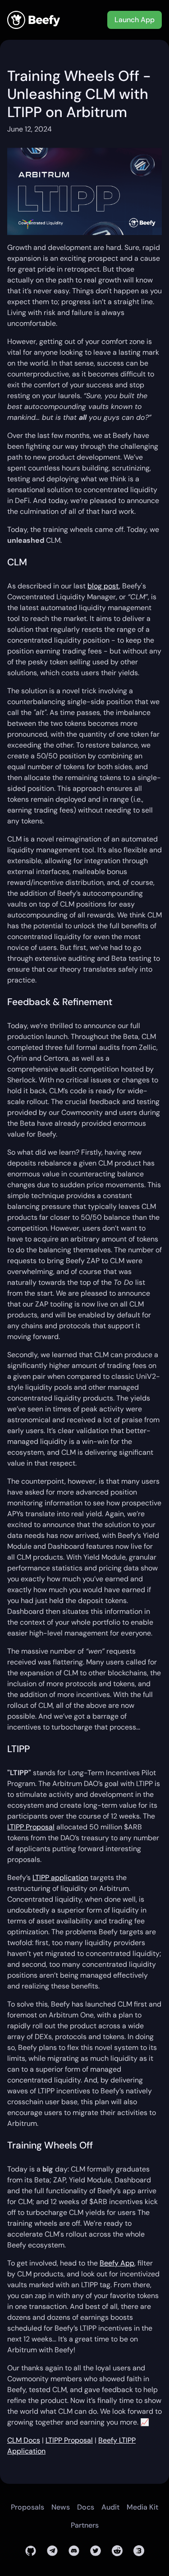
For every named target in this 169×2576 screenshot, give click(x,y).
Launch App (135, 20)
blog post (103, 586)
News (61, 2507)
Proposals (27, 2507)
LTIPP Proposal (31, 1827)
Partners (85, 2525)
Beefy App (117, 2263)
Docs (86, 2507)
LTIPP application (60, 1878)
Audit (110, 2507)
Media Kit (142, 2507)
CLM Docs (24, 2440)
